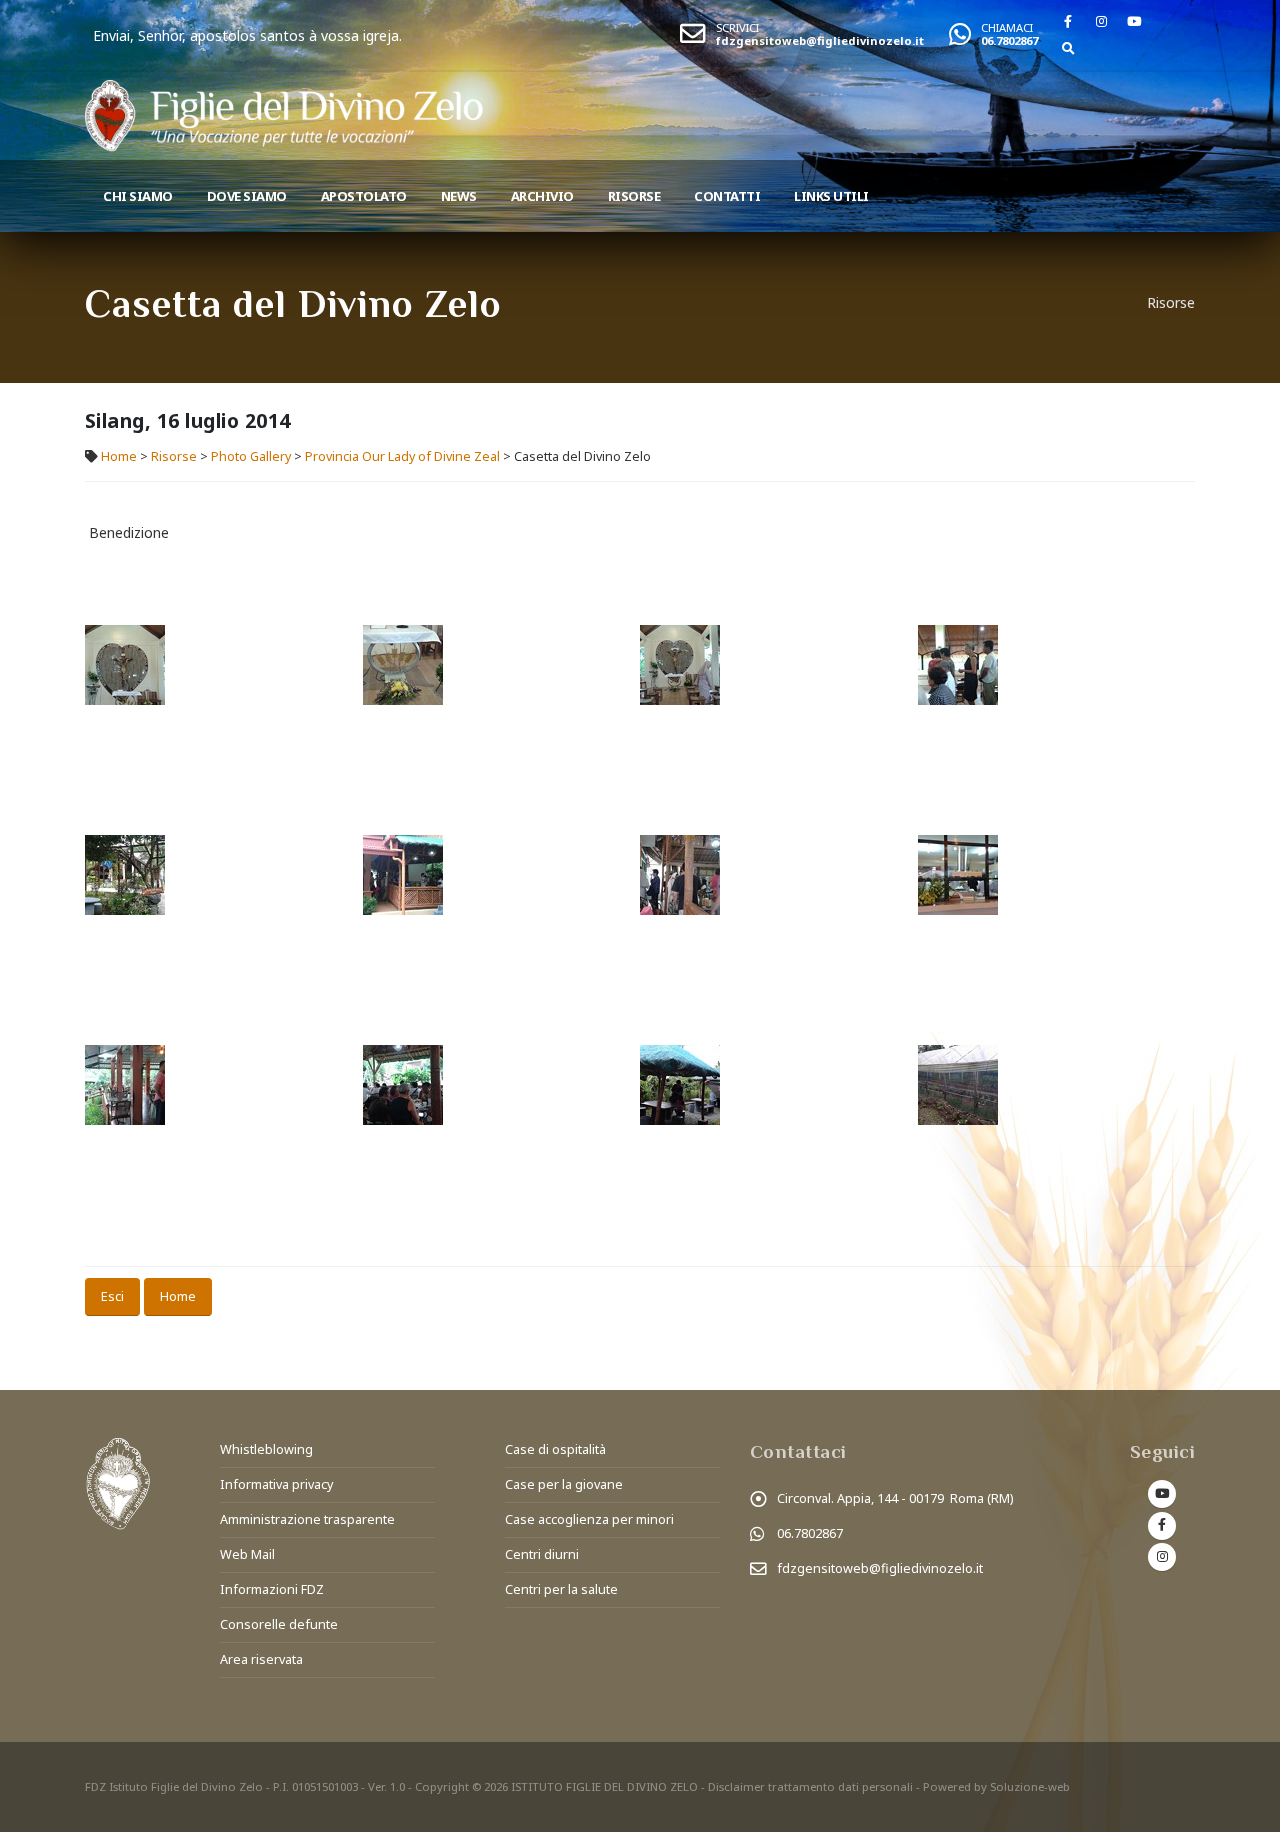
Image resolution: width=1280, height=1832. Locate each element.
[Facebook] (1068, 21)
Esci (112, 1296)
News (459, 196)
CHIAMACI (1007, 27)
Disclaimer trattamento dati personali (810, 1786)
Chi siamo (138, 196)
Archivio (542, 196)
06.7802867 (1009, 40)
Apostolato (364, 196)
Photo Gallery (251, 456)
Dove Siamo (247, 196)
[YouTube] (1134, 21)
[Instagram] (1101, 21)
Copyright (442, 1786)
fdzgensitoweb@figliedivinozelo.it (820, 40)
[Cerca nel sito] (1068, 48)
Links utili (831, 196)
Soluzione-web (1030, 1786)
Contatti (727, 196)
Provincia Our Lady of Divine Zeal (402, 456)
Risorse (634, 196)
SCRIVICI (737, 27)
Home (119, 456)
